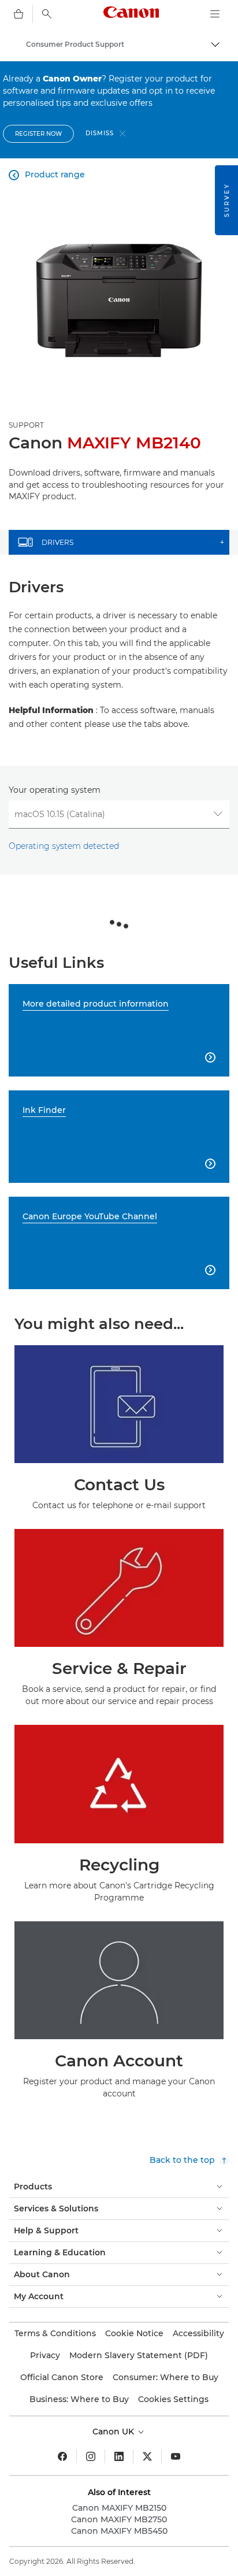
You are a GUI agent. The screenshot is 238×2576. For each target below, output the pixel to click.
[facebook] (62, 2456)
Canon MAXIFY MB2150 (119, 2508)
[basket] (18, 14)
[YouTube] (176, 2456)
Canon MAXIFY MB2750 (119, 2519)
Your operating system (55, 790)
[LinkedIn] (119, 2456)
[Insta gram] (91, 2456)
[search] (47, 14)
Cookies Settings (173, 2399)
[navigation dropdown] (215, 14)
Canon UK (114, 2432)
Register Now (38, 134)
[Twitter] (147, 2456)
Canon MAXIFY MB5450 (119, 2531)
